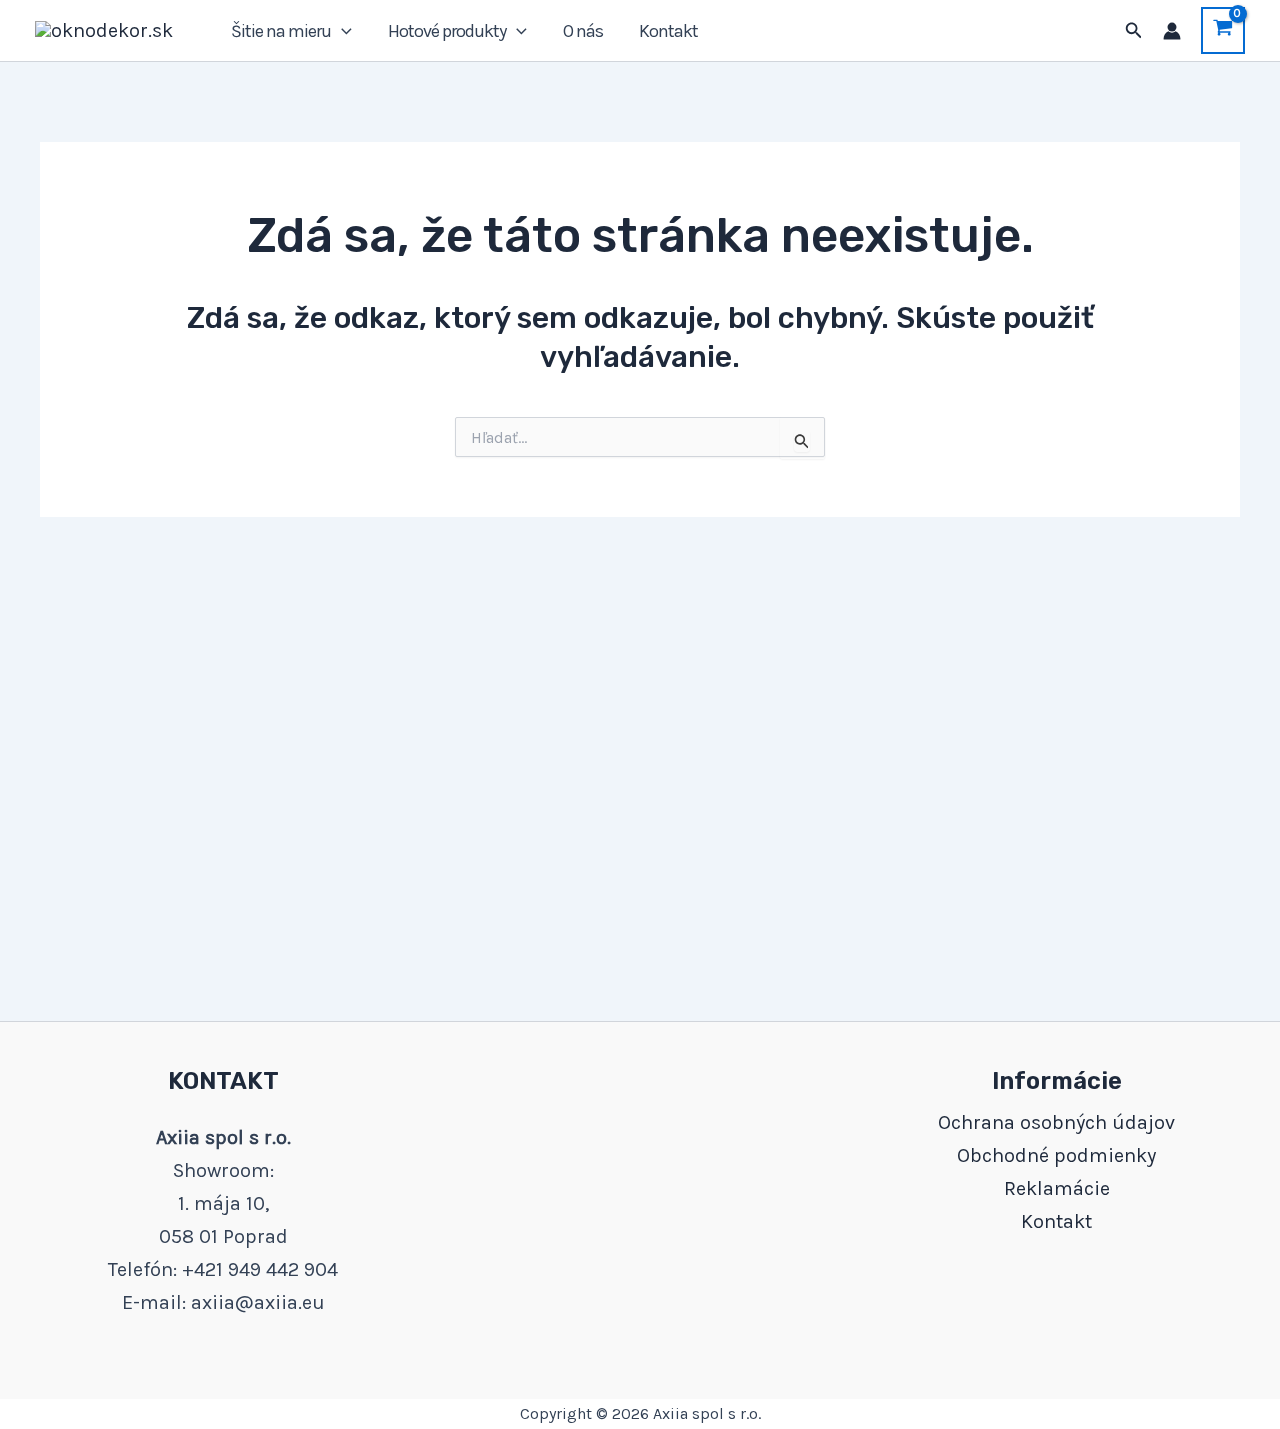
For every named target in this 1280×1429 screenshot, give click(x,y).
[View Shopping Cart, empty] (1223, 30)
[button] (341, 31)
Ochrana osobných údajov (1056, 1122)
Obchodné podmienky (1056, 1155)
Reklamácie (1057, 1188)
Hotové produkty (447, 31)
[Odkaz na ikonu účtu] (1172, 31)
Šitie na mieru (281, 31)
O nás (583, 31)
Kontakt (668, 31)
